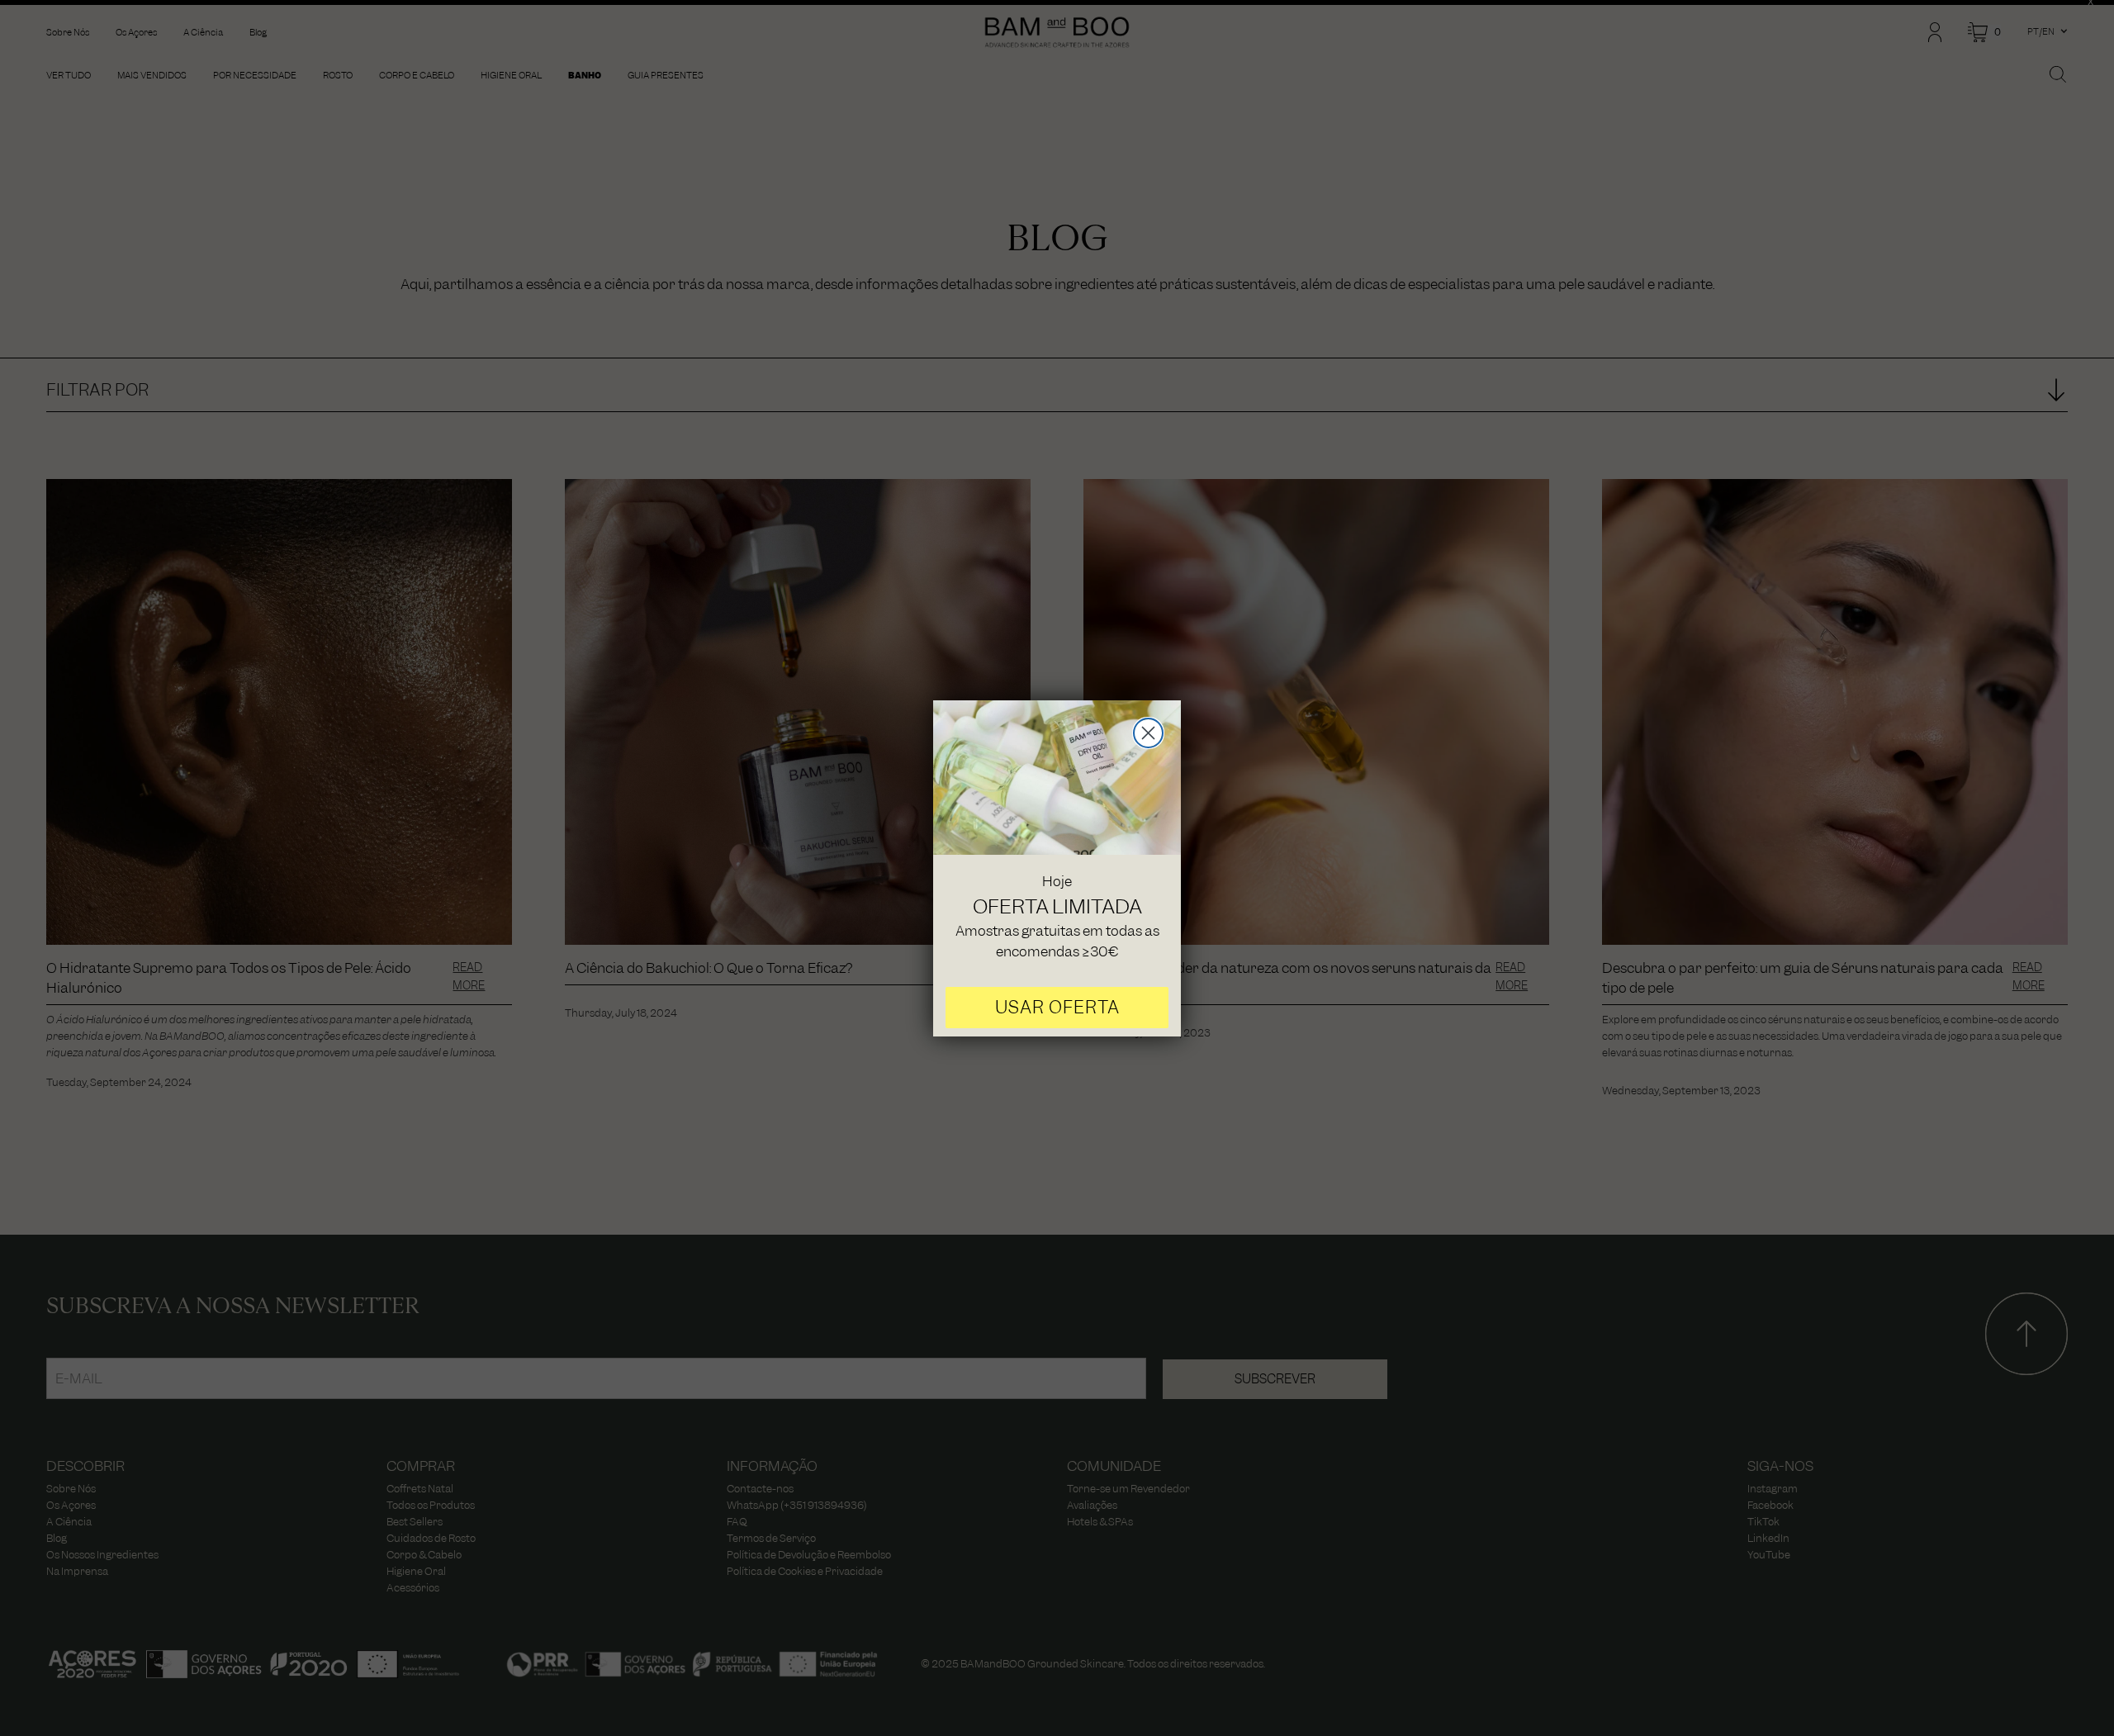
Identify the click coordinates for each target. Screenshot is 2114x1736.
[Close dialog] (1148, 733)
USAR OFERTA (1057, 1007)
